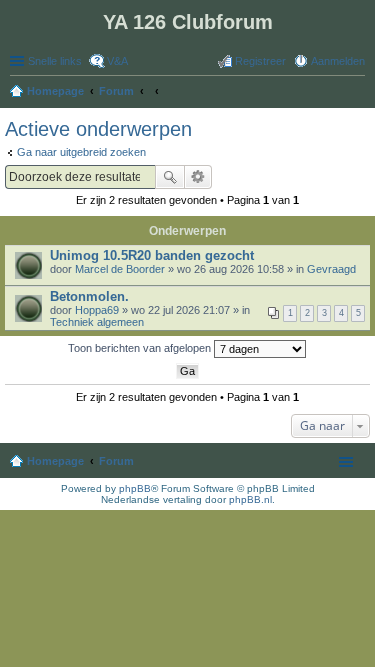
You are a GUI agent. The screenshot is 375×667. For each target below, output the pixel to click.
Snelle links (55, 61)
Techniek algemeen (97, 322)
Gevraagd (331, 269)
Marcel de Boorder (120, 269)
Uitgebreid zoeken (198, 177)
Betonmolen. (89, 296)
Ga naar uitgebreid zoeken (81, 152)
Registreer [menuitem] (260, 61)
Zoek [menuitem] (359, 93)
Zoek (170, 177)
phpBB (135, 488)
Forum (116, 461)
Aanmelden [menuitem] (338, 61)
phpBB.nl (250, 499)
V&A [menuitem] (117, 61)
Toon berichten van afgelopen (141, 348)
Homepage (55, 461)
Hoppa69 (97, 310)
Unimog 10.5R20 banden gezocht (152, 255)
